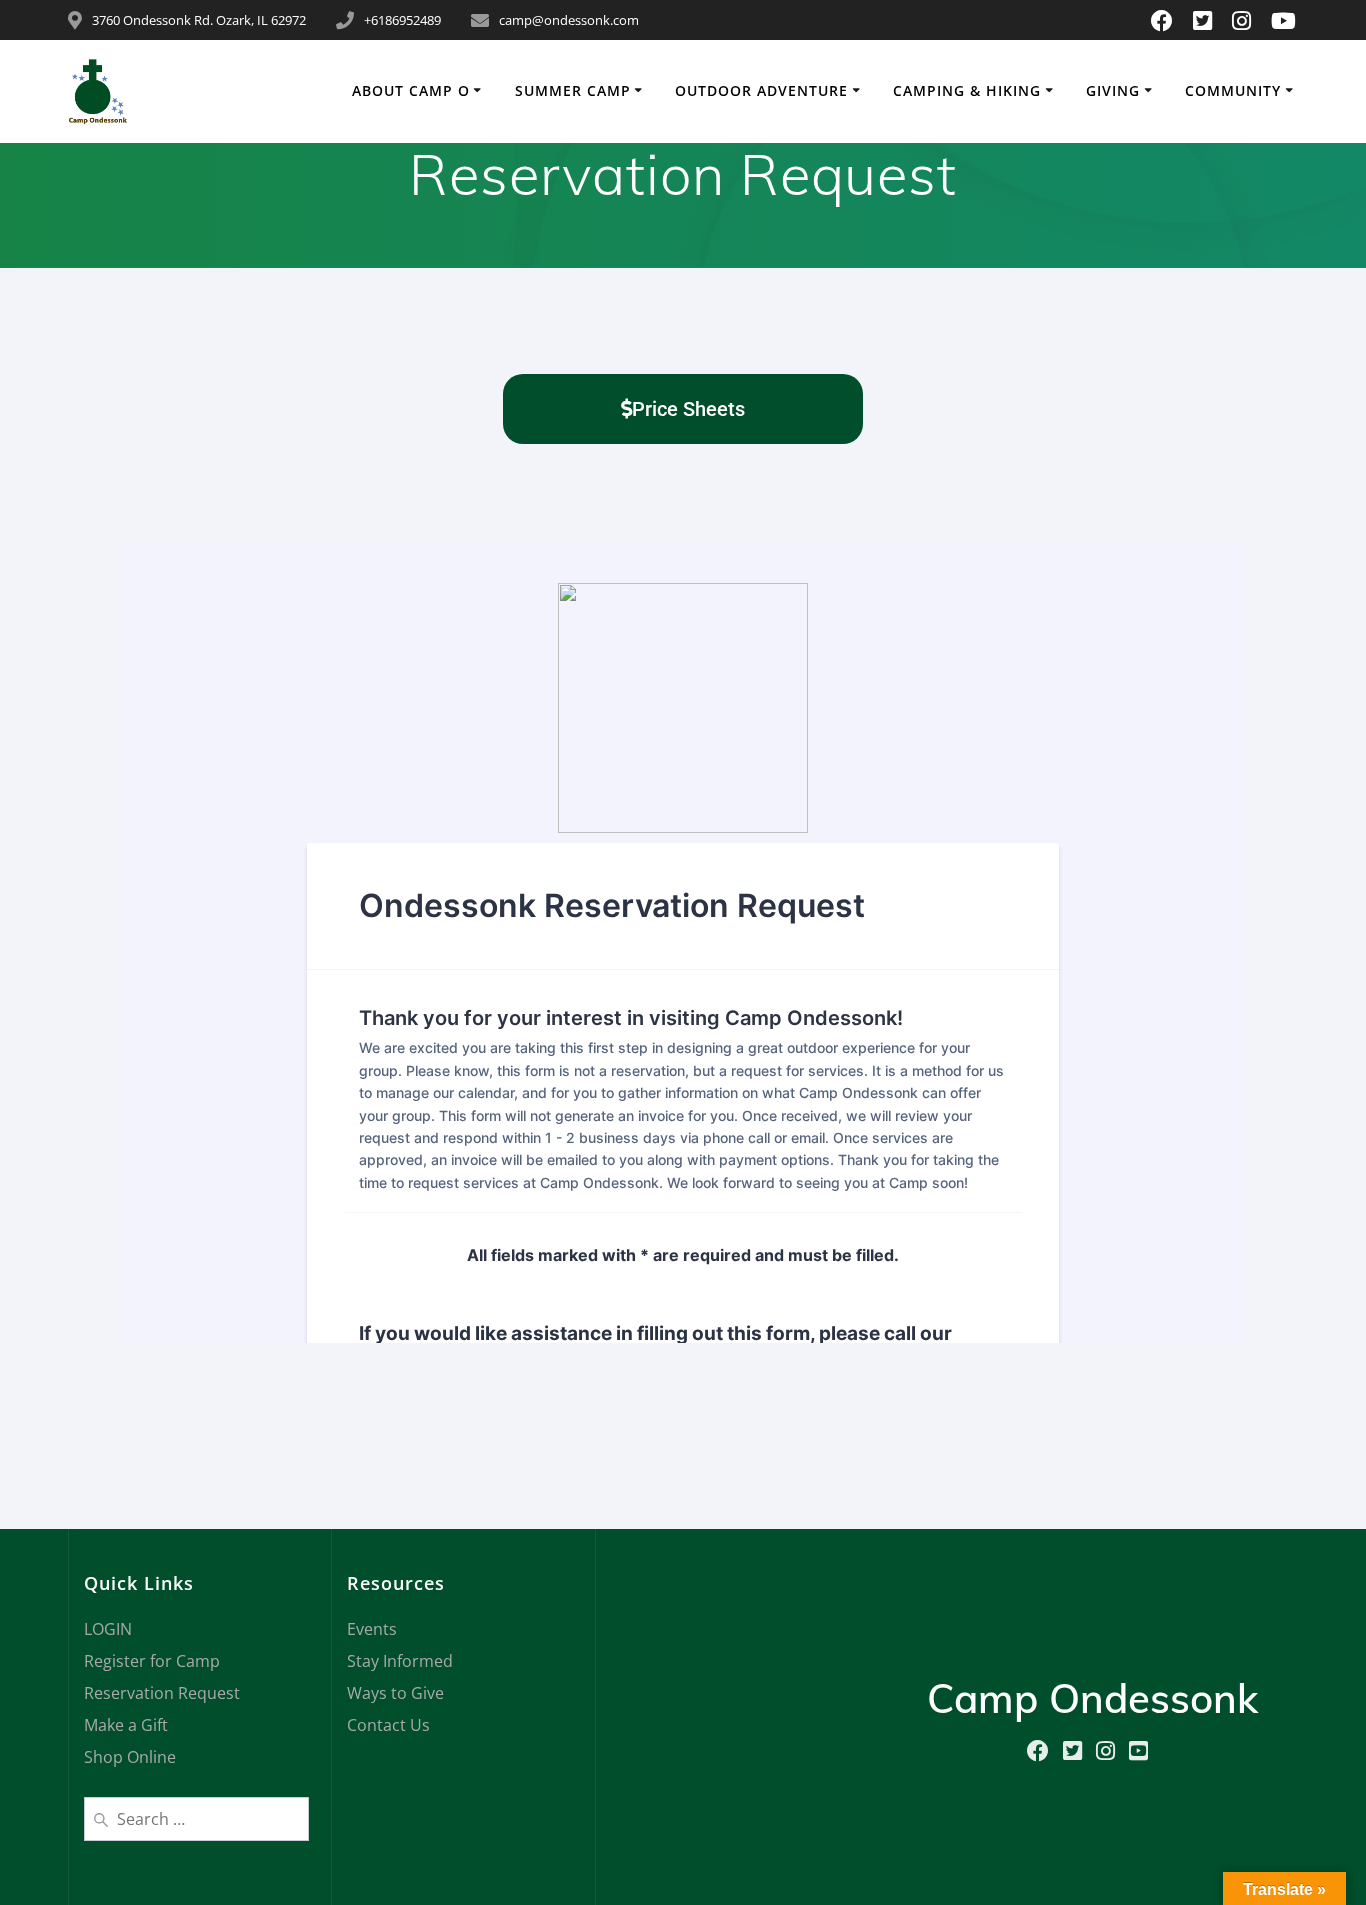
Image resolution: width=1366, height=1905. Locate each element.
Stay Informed (400, 1661)
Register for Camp (152, 1661)
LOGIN (108, 1629)
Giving (1113, 90)
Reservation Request (162, 1693)
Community (1233, 90)
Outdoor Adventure (761, 90)
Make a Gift (126, 1725)
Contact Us (388, 1725)
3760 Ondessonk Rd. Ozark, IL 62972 (199, 20)
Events (372, 1629)
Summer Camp (573, 90)
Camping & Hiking (967, 90)
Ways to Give (395, 1693)
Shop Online (130, 1757)
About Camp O (411, 90)
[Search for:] (196, 1817)
